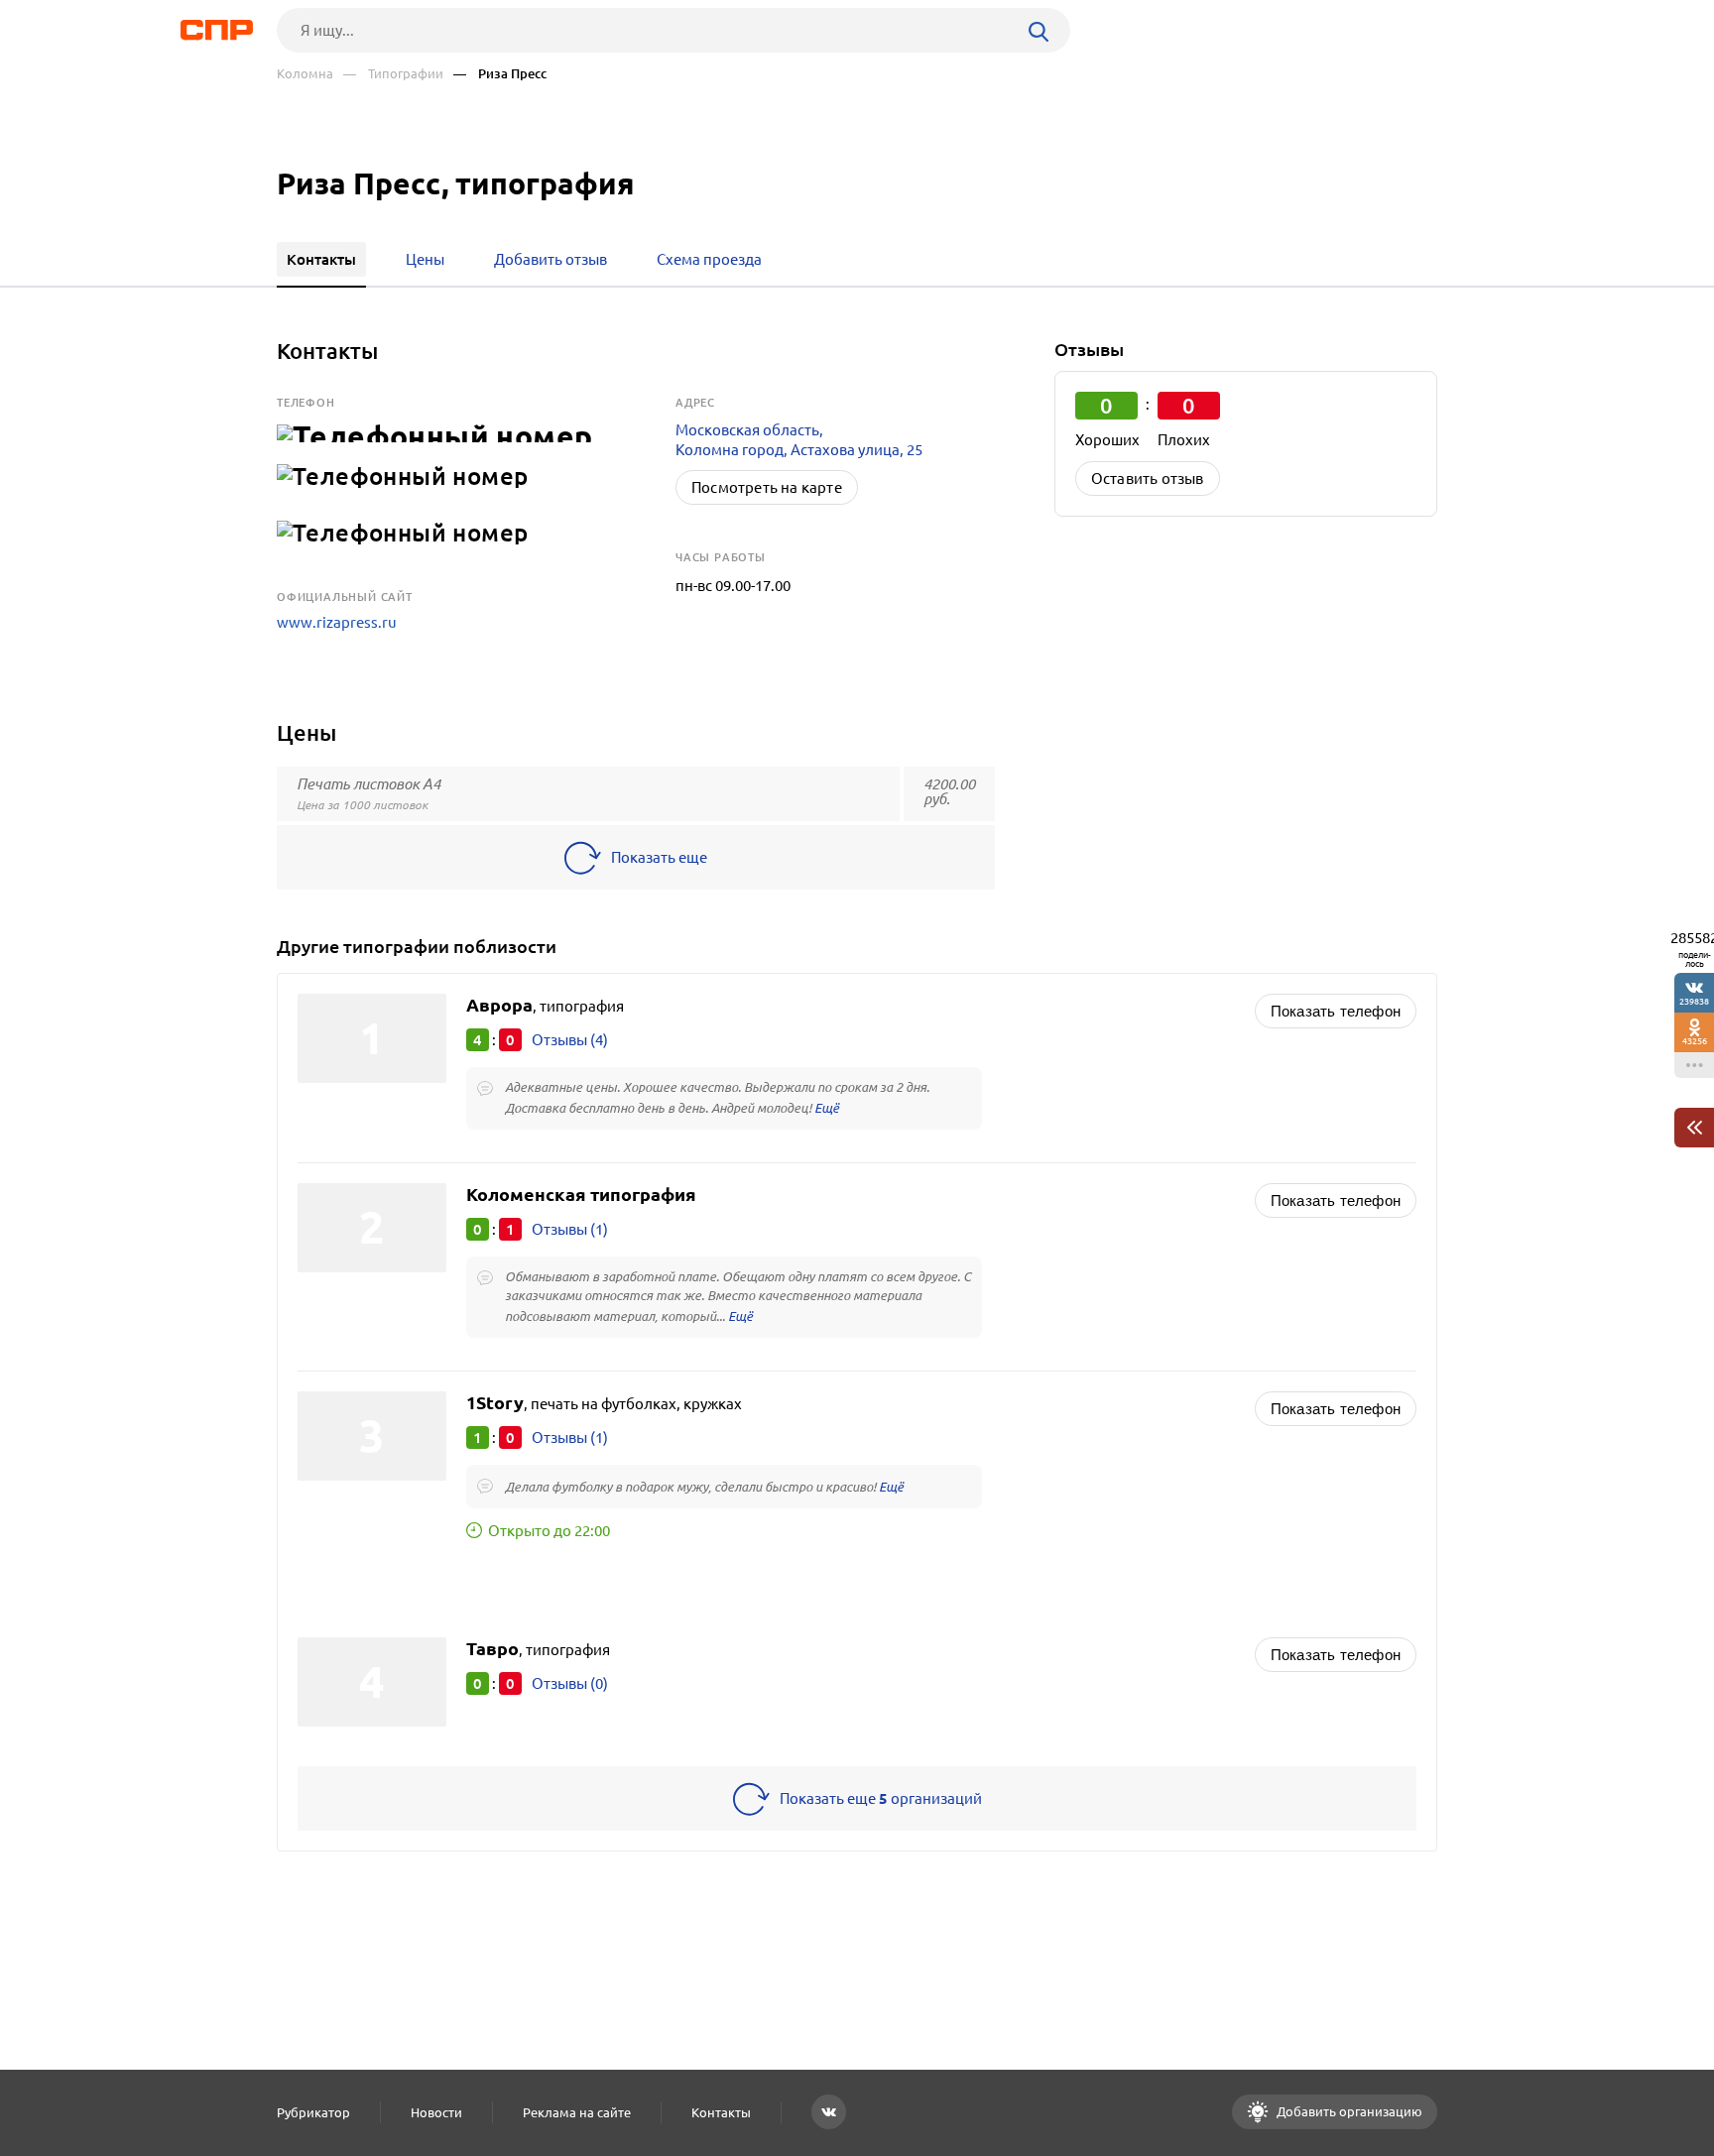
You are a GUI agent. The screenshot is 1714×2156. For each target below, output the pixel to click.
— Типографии (393, 74)
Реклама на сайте (577, 2112)
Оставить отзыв (1148, 479)
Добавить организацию (1348, 2111)
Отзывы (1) (570, 1229)
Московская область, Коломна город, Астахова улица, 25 (799, 440)
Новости (436, 2112)
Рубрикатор (313, 2112)
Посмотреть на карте (767, 487)
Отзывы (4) (570, 1040)
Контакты (721, 2112)
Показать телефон (1336, 1011)
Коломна (305, 74)
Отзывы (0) (570, 1683)
